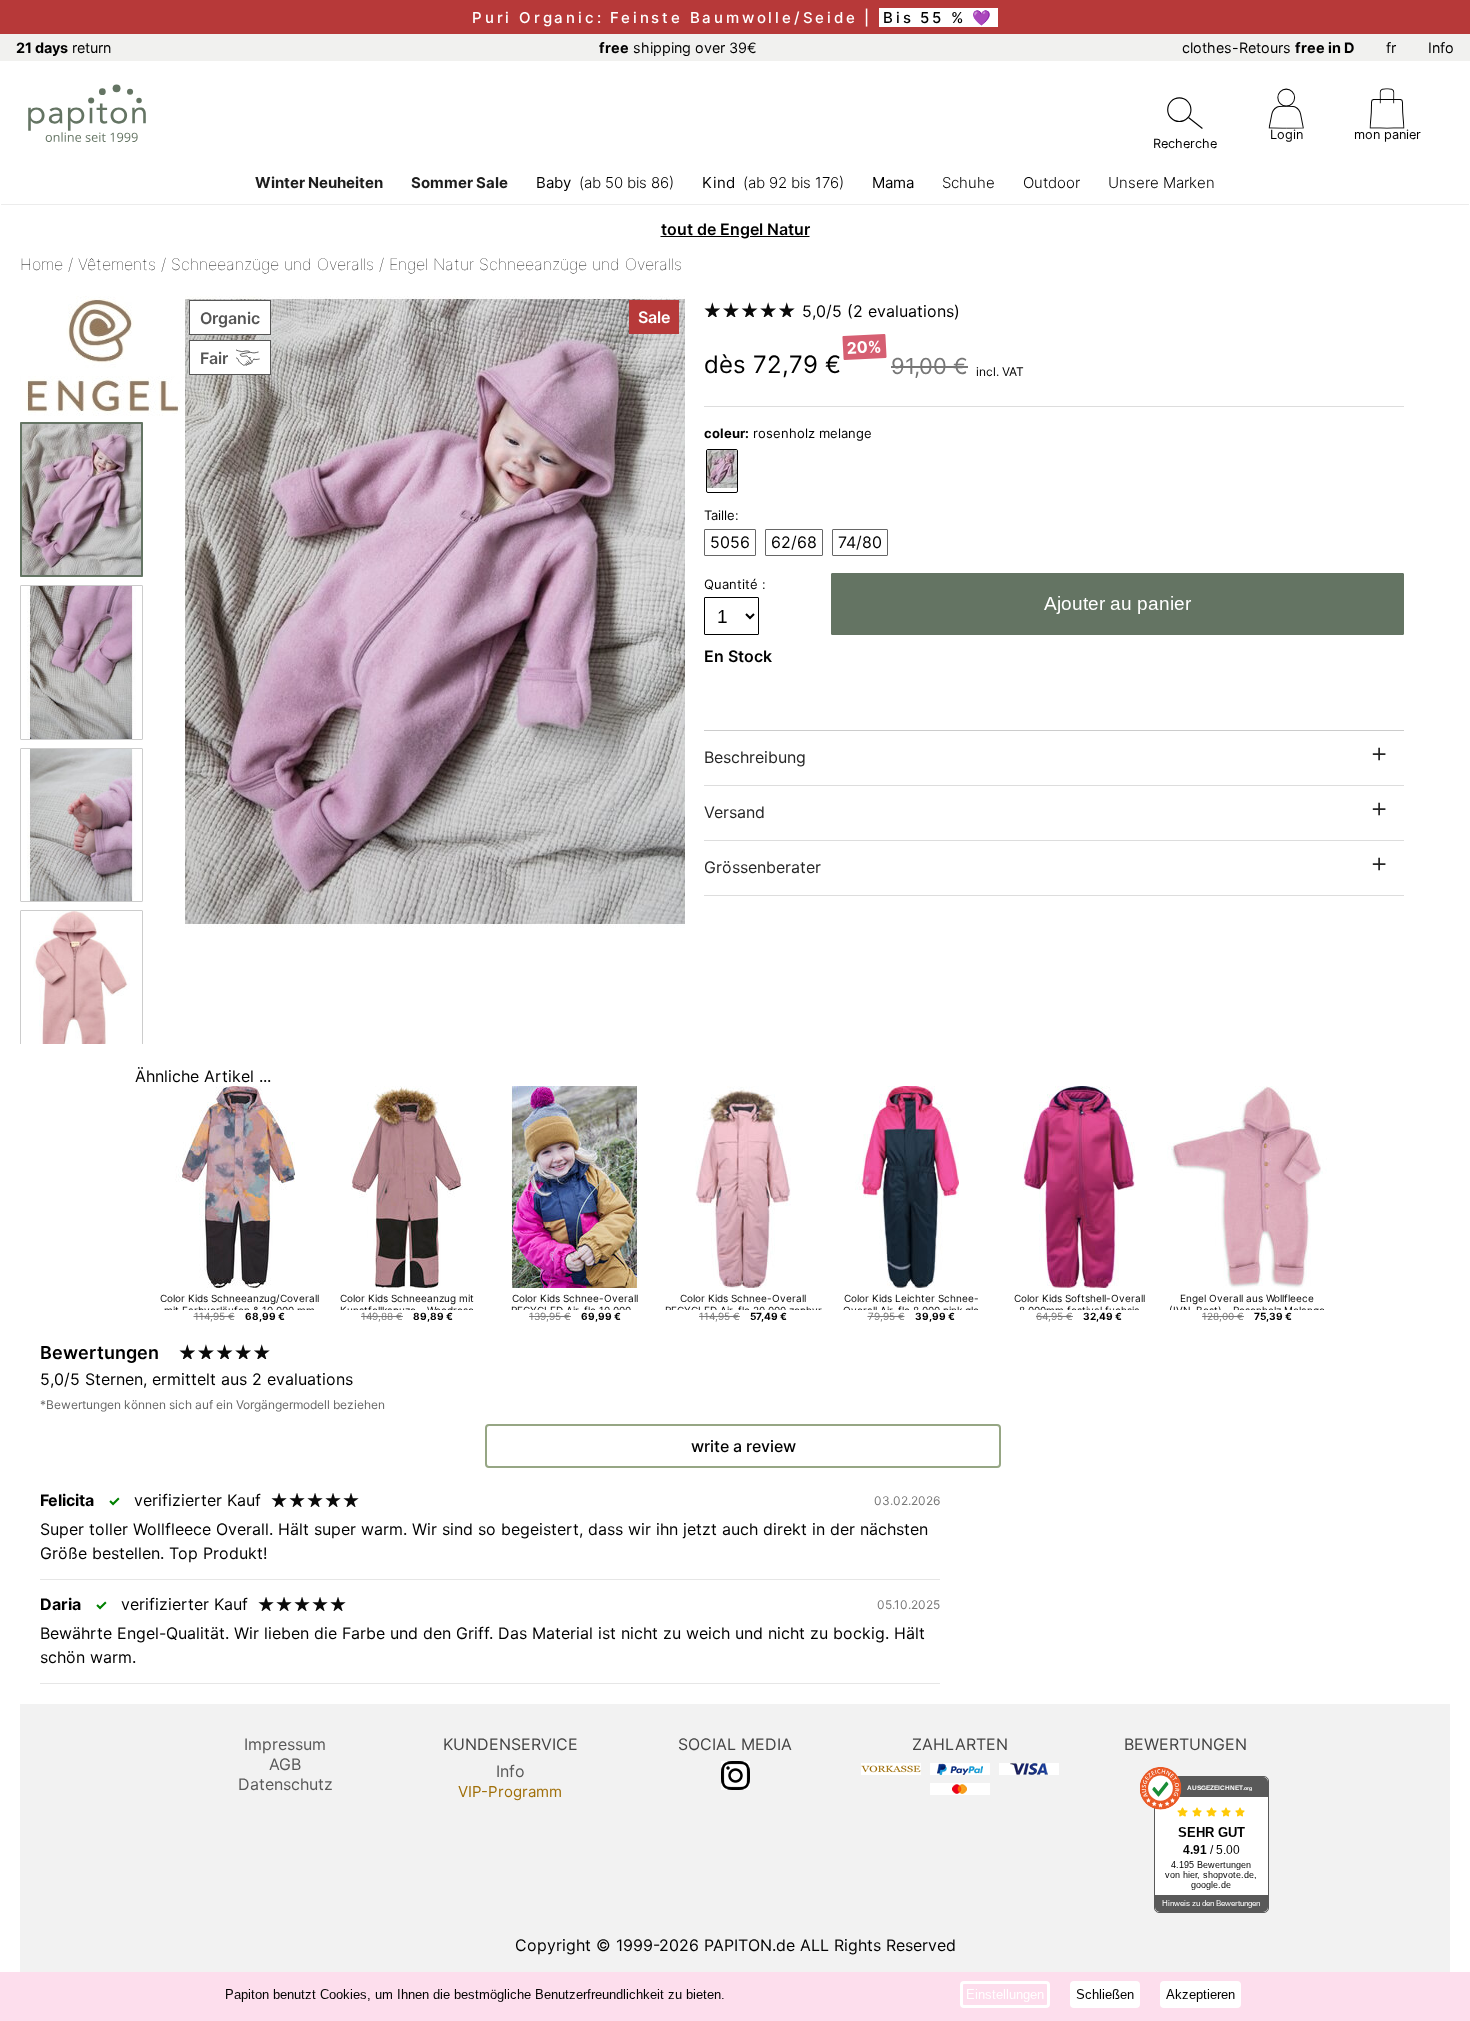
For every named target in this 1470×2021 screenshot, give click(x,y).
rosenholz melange (788, 433)
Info (1441, 47)
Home (41, 264)
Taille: (721, 515)
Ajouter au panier (1117, 603)
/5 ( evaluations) (881, 311)
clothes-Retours (1268, 47)
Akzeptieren (1200, 1994)
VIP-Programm (510, 1791)
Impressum (285, 1744)
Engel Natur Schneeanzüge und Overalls (535, 264)
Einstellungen (1005, 1994)
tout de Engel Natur (735, 229)
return (63, 47)
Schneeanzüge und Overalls (272, 264)
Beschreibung (755, 757)
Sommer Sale (459, 182)
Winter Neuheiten (319, 182)
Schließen (1105, 1994)
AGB (285, 1764)
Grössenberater (762, 867)
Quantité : (737, 584)
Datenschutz (285, 1784)
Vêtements (117, 264)
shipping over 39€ (678, 47)
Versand (734, 812)
